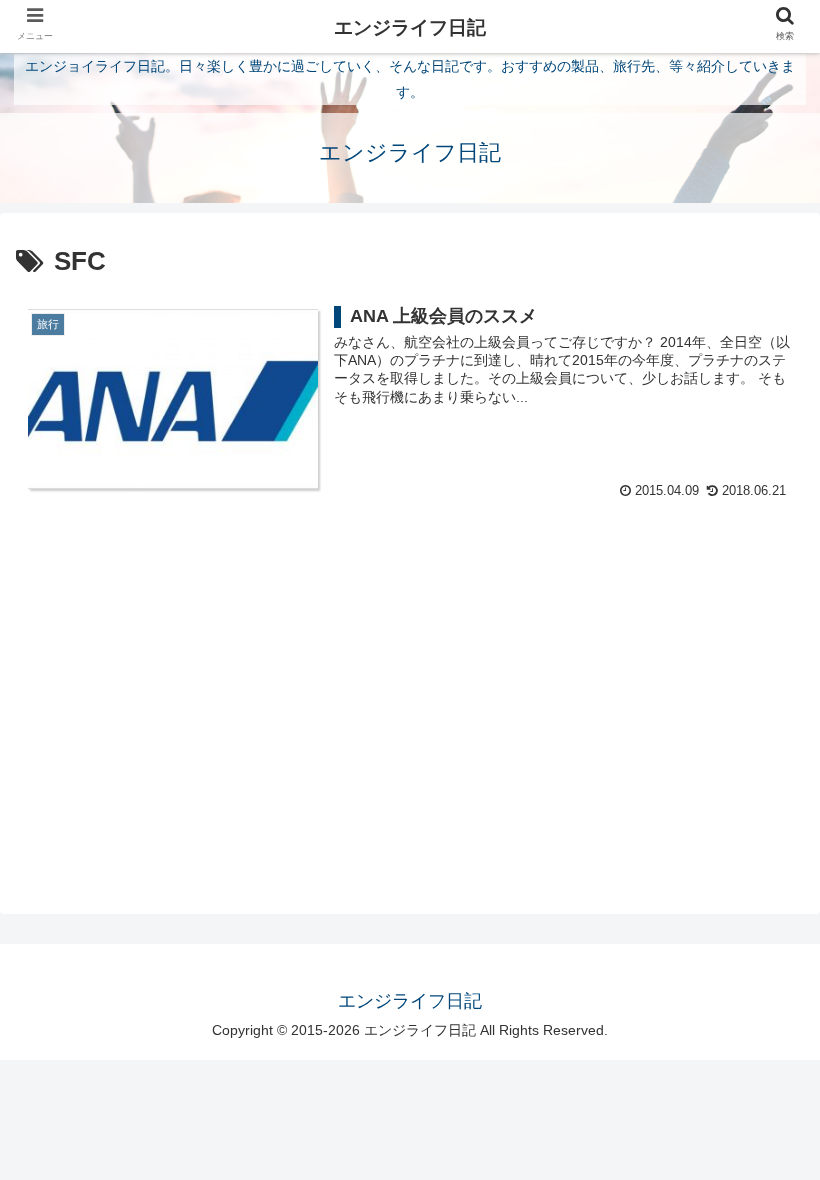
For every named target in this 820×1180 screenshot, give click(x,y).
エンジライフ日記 (410, 27)
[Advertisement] (410, 675)
